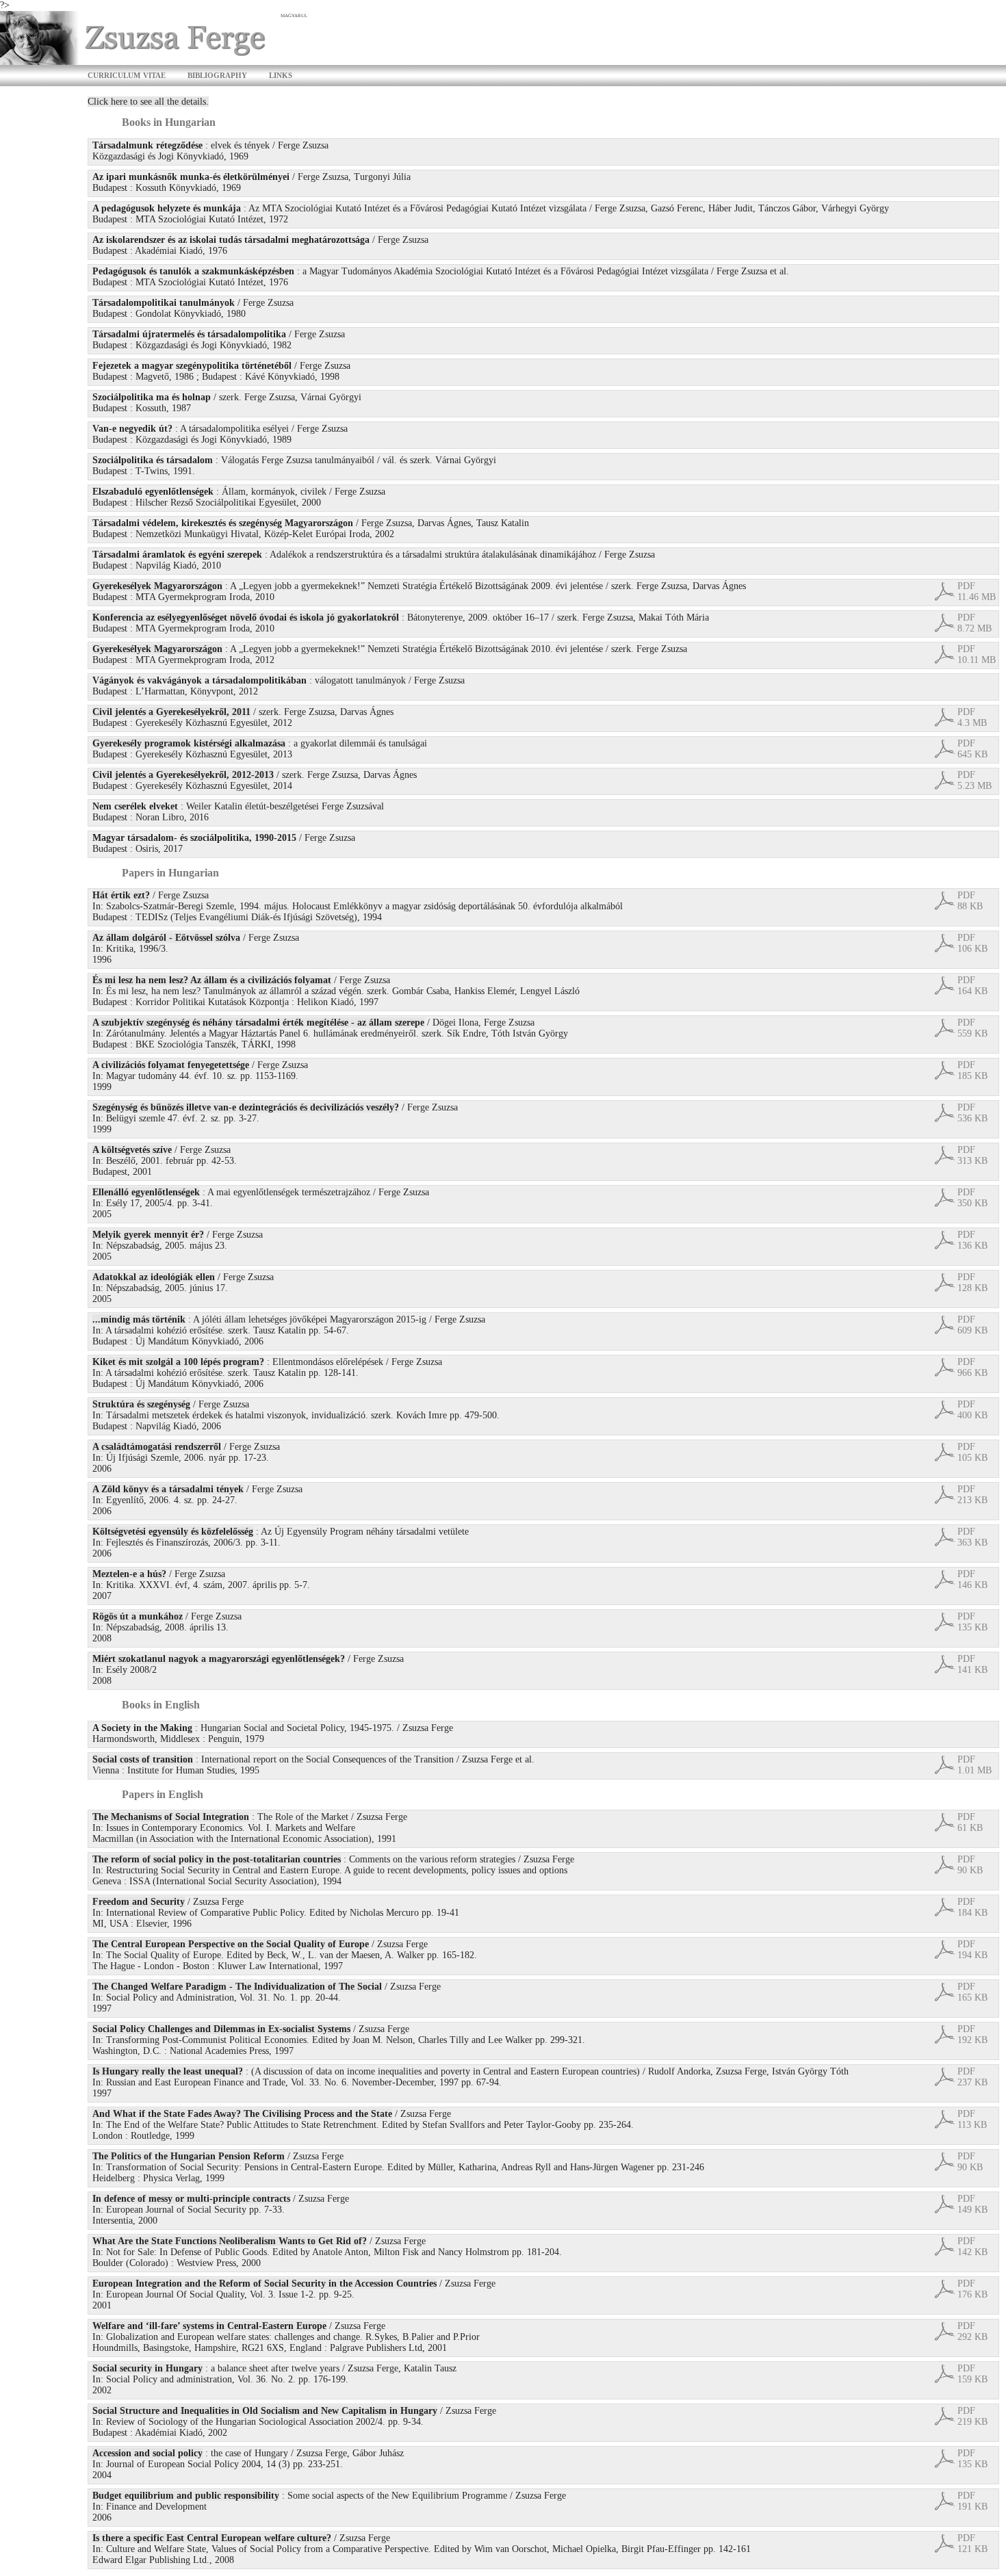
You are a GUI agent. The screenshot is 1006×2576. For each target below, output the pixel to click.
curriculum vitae (127, 74)
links (281, 74)
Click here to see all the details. (148, 102)
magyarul (294, 15)
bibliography (217, 74)
